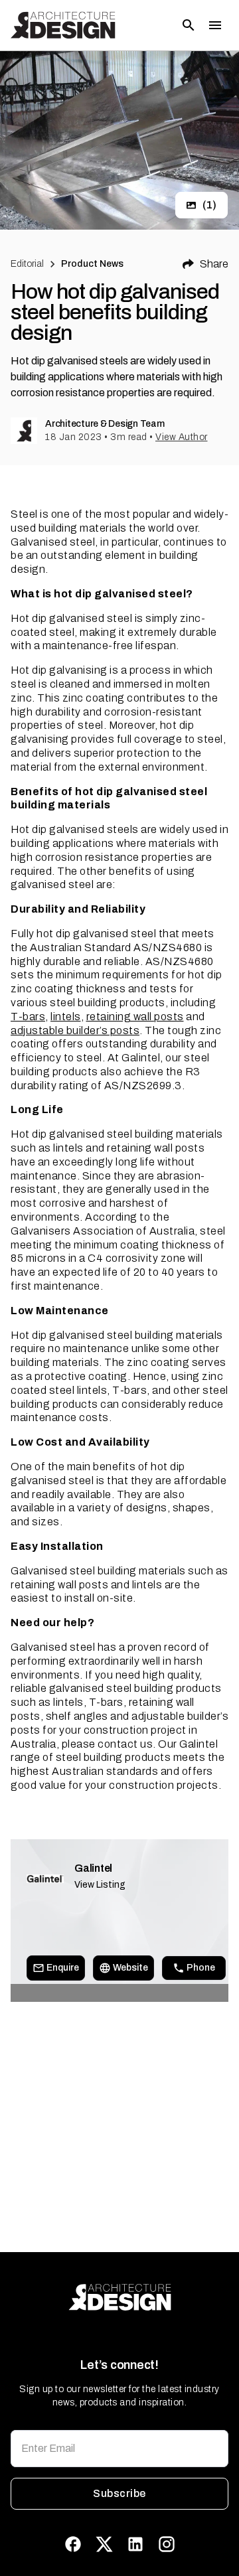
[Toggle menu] (215, 25)
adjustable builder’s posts (75, 1030)
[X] (104, 2544)
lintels (66, 1017)
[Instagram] (167, 2544)
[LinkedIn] (135, 2544)
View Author (182, 437)
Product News (93, 264)
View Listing (100, 1885)
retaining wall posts (135, 1017)
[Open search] (189, 25)
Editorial (27, 264)
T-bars (28, 1017)
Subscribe (119, 2493)
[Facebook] (73, 2544)
